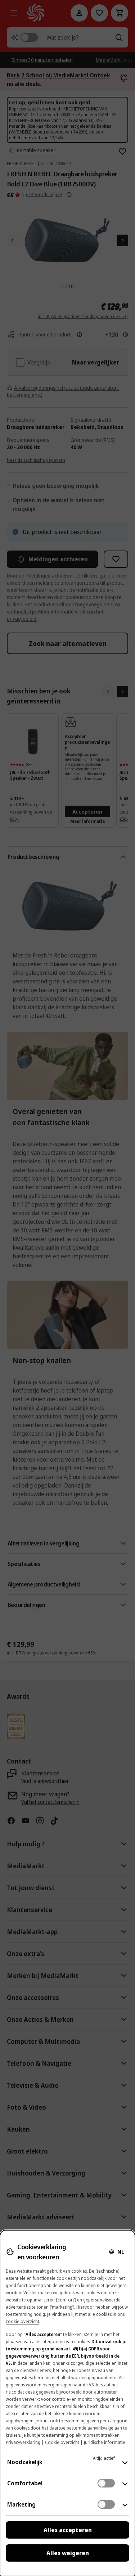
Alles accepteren (68, 2530)
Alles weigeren (68, 2553)
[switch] (106, 2483)
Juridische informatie (105, 2442)
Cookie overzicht (62, 2442)
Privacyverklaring (23, 2442)
